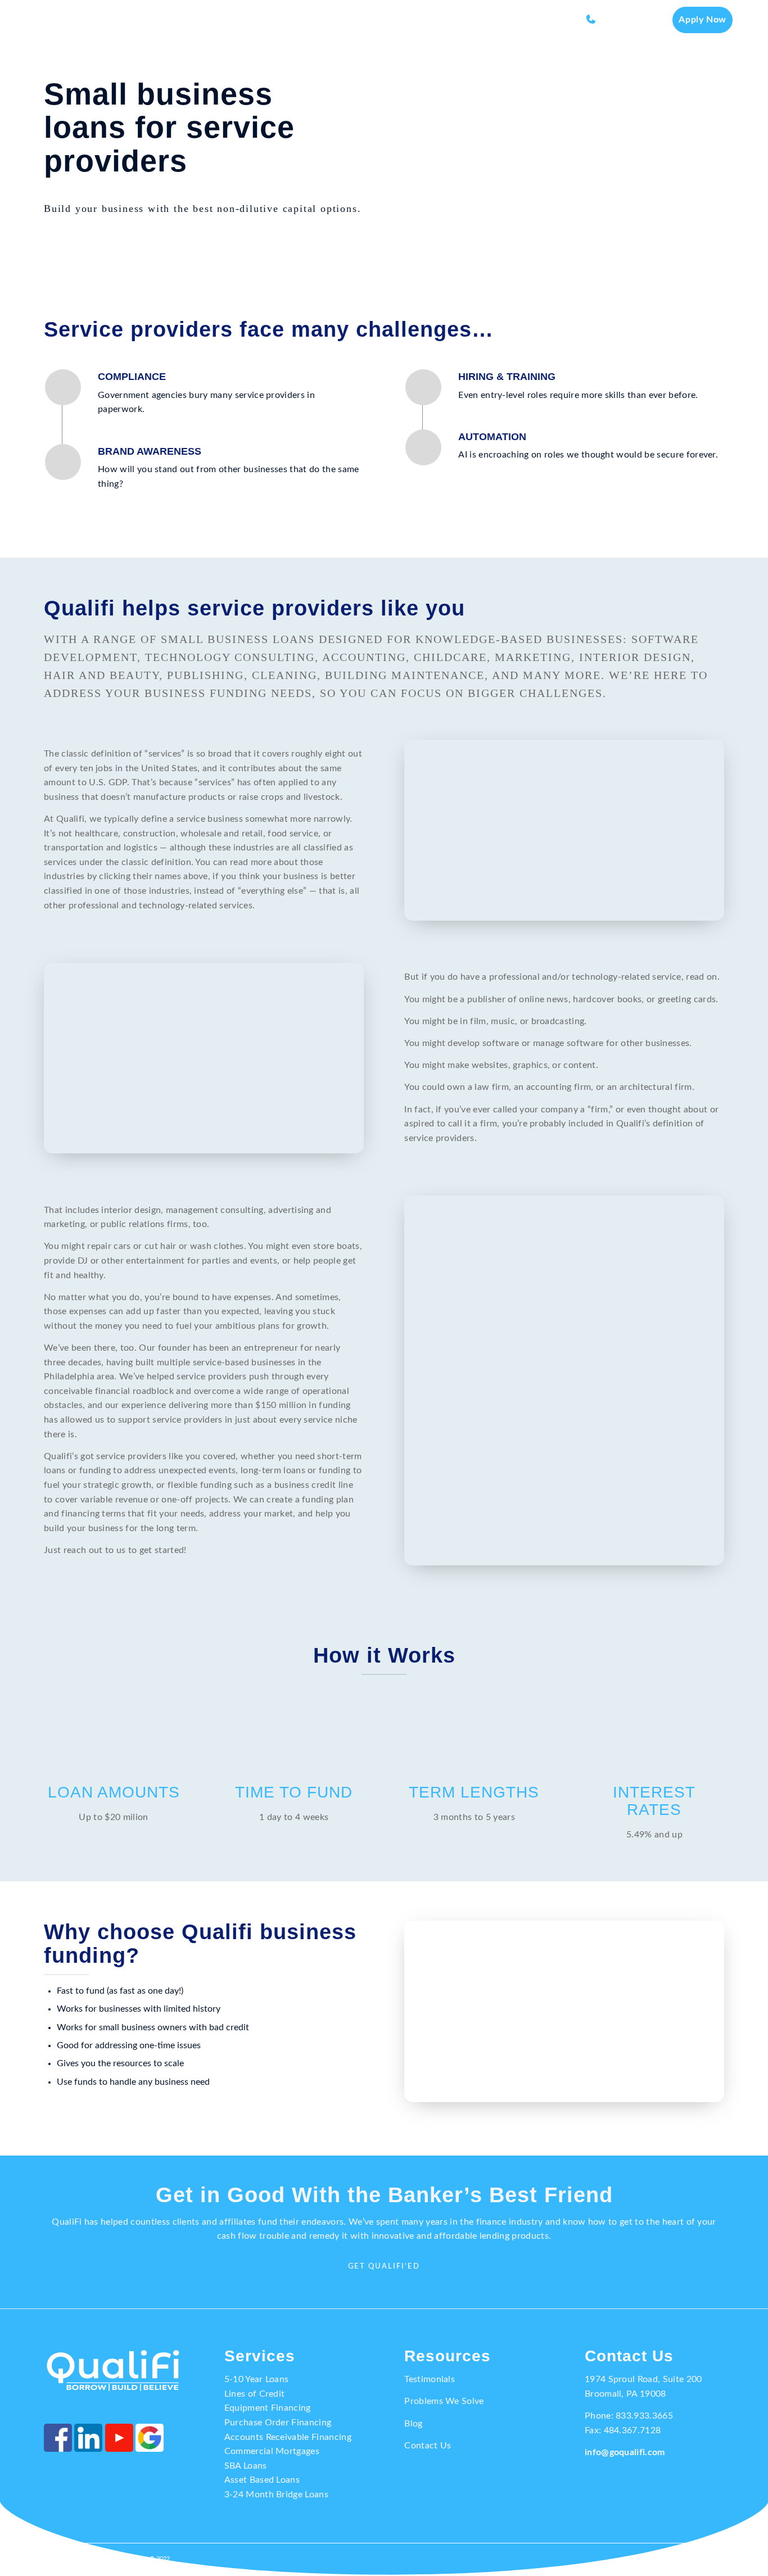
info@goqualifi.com (625, 2452)
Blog (413, 2424)
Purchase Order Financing (278, 2423)
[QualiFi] (74, 20)
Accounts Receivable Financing (288, 2437)
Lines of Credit (255, 2394)
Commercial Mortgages (272, 2451)
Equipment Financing (268, 2408)
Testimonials (430, 2379)
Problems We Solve (444, 2401)
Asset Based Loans (262, 2480)
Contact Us (428, 2446)
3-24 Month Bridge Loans (276, 2494)
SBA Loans (246, 2466)
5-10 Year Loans (257, 2379)
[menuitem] (324, 20)
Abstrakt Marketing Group (112, 2559)
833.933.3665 (644, 2416)
